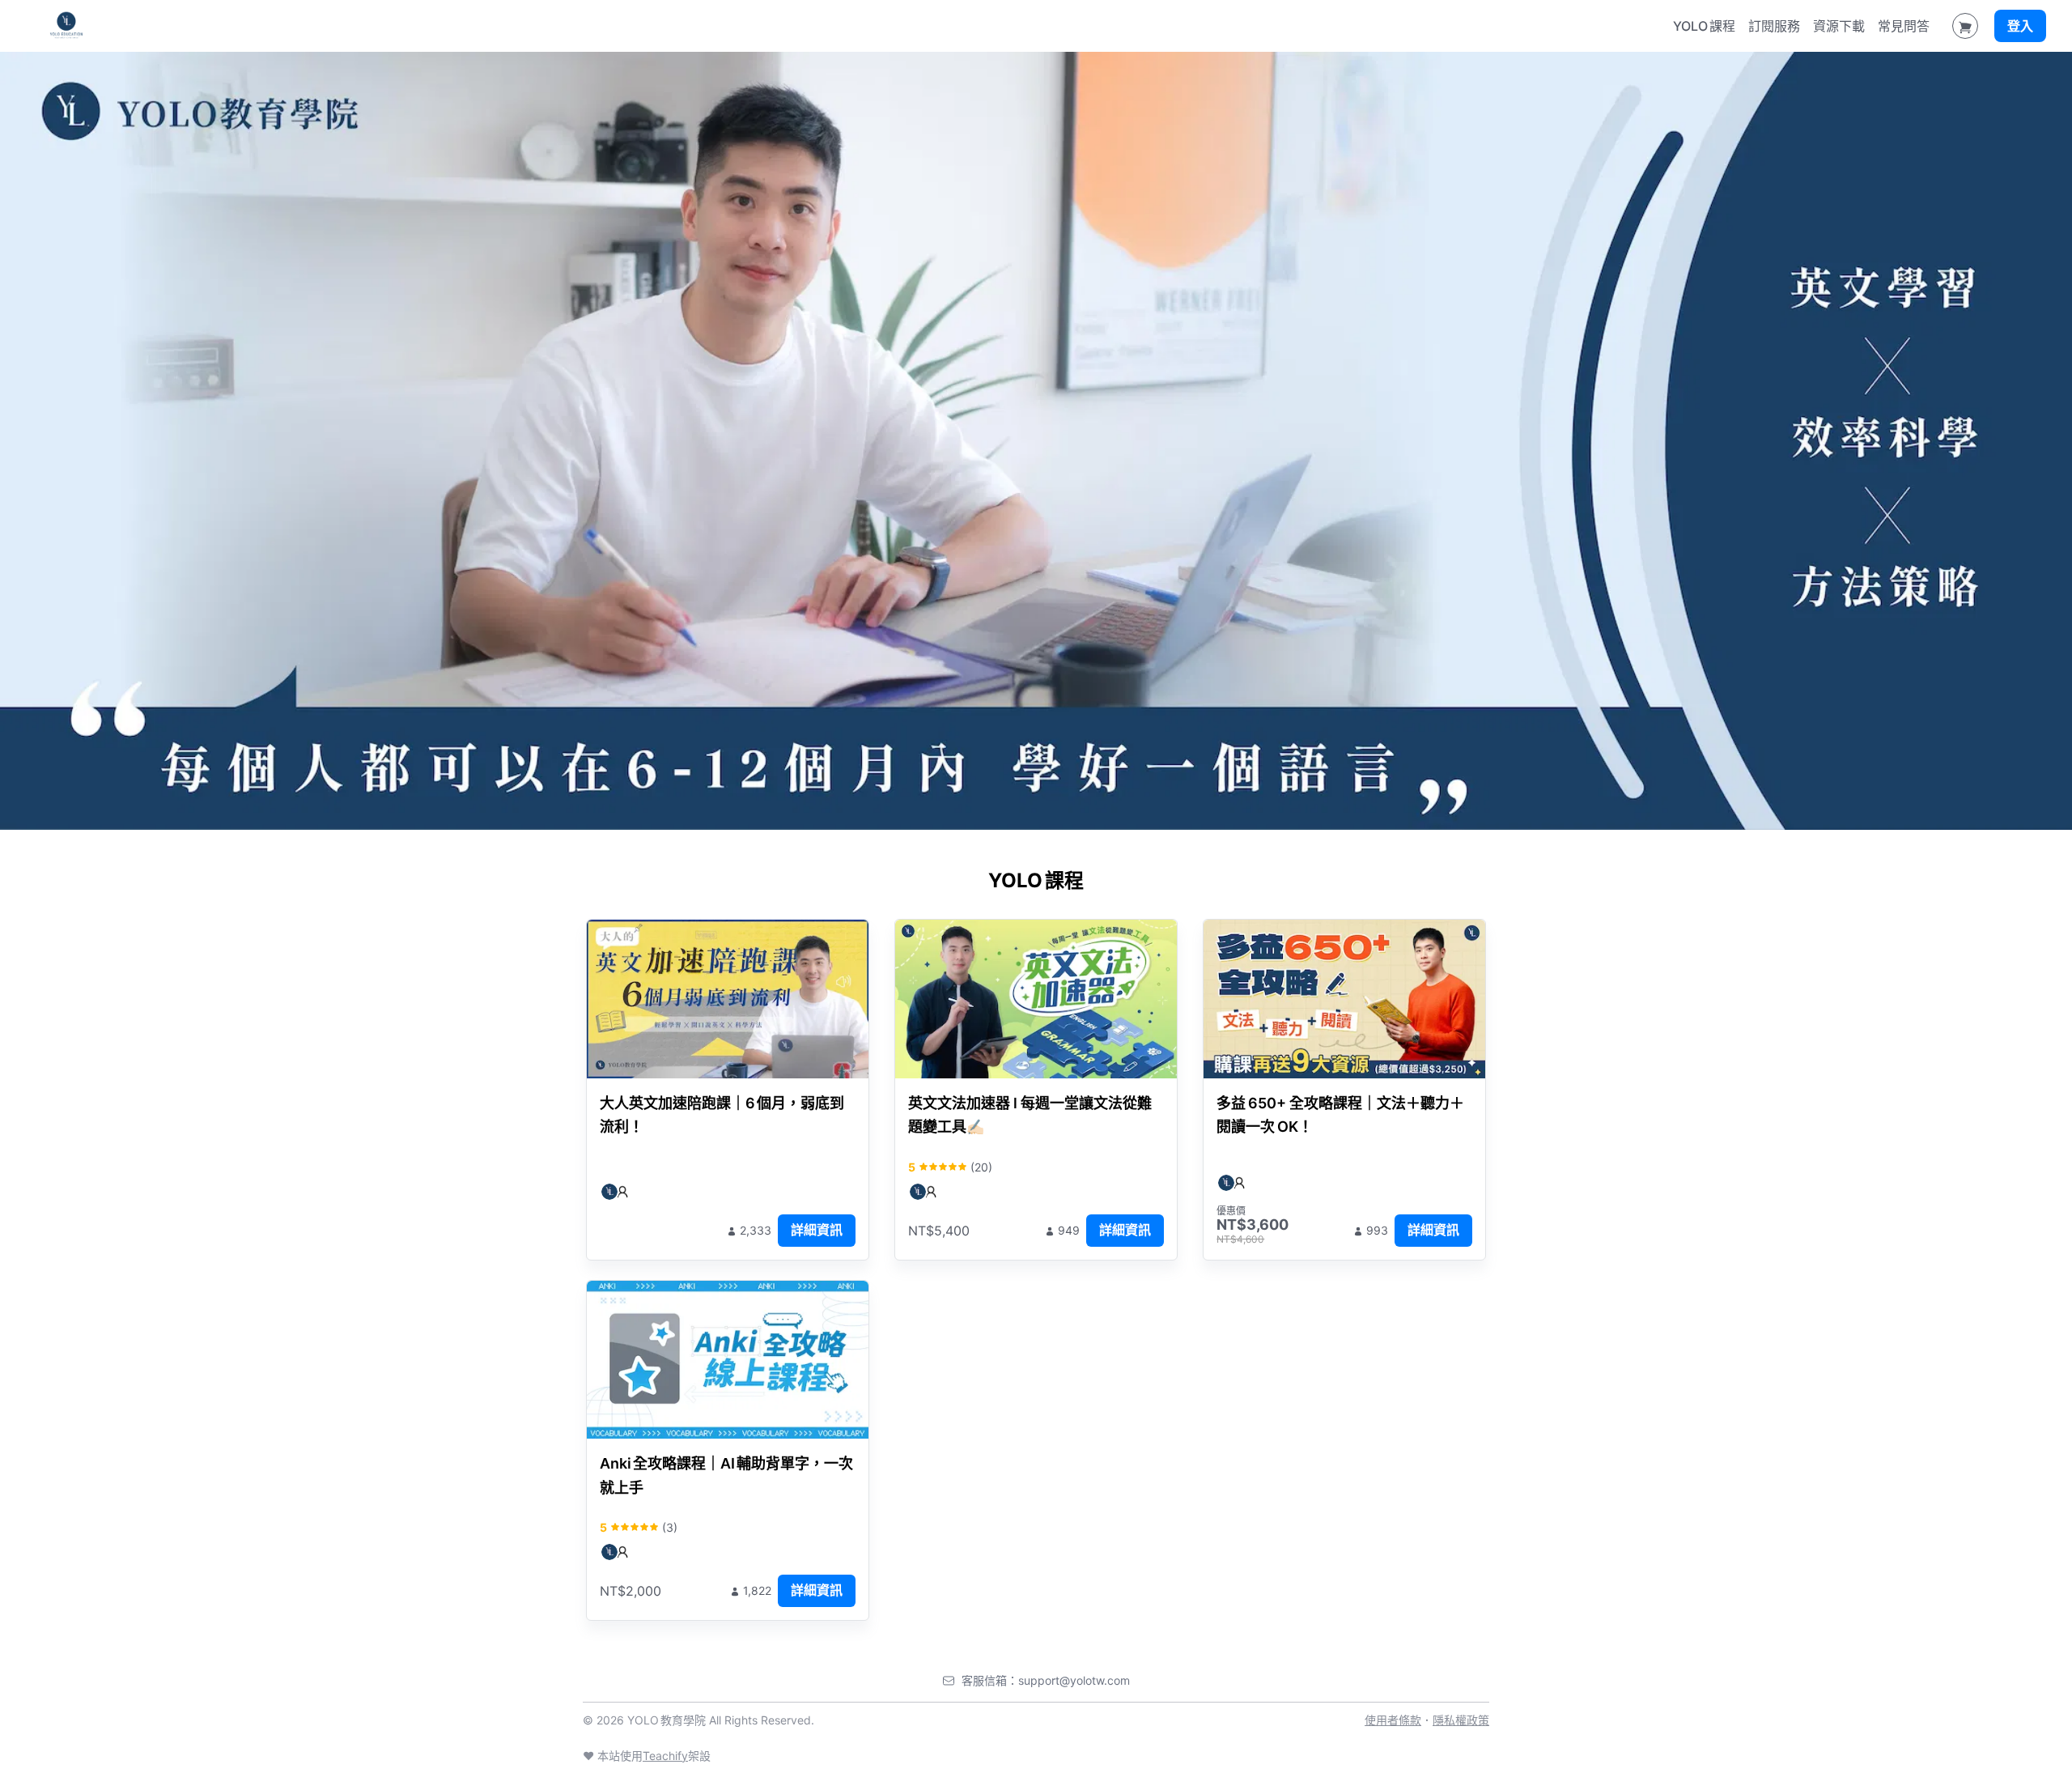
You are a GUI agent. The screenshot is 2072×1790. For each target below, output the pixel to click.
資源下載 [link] (1839, 26)
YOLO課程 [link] (1704, 26)
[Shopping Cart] (1965, 26)
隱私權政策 (1461, 1720)
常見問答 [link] (1904, 26)
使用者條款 (1393, 1720)
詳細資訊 (817, 1230)
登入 (2020, 26)
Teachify (665, 1756)
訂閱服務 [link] (1774, 26)
